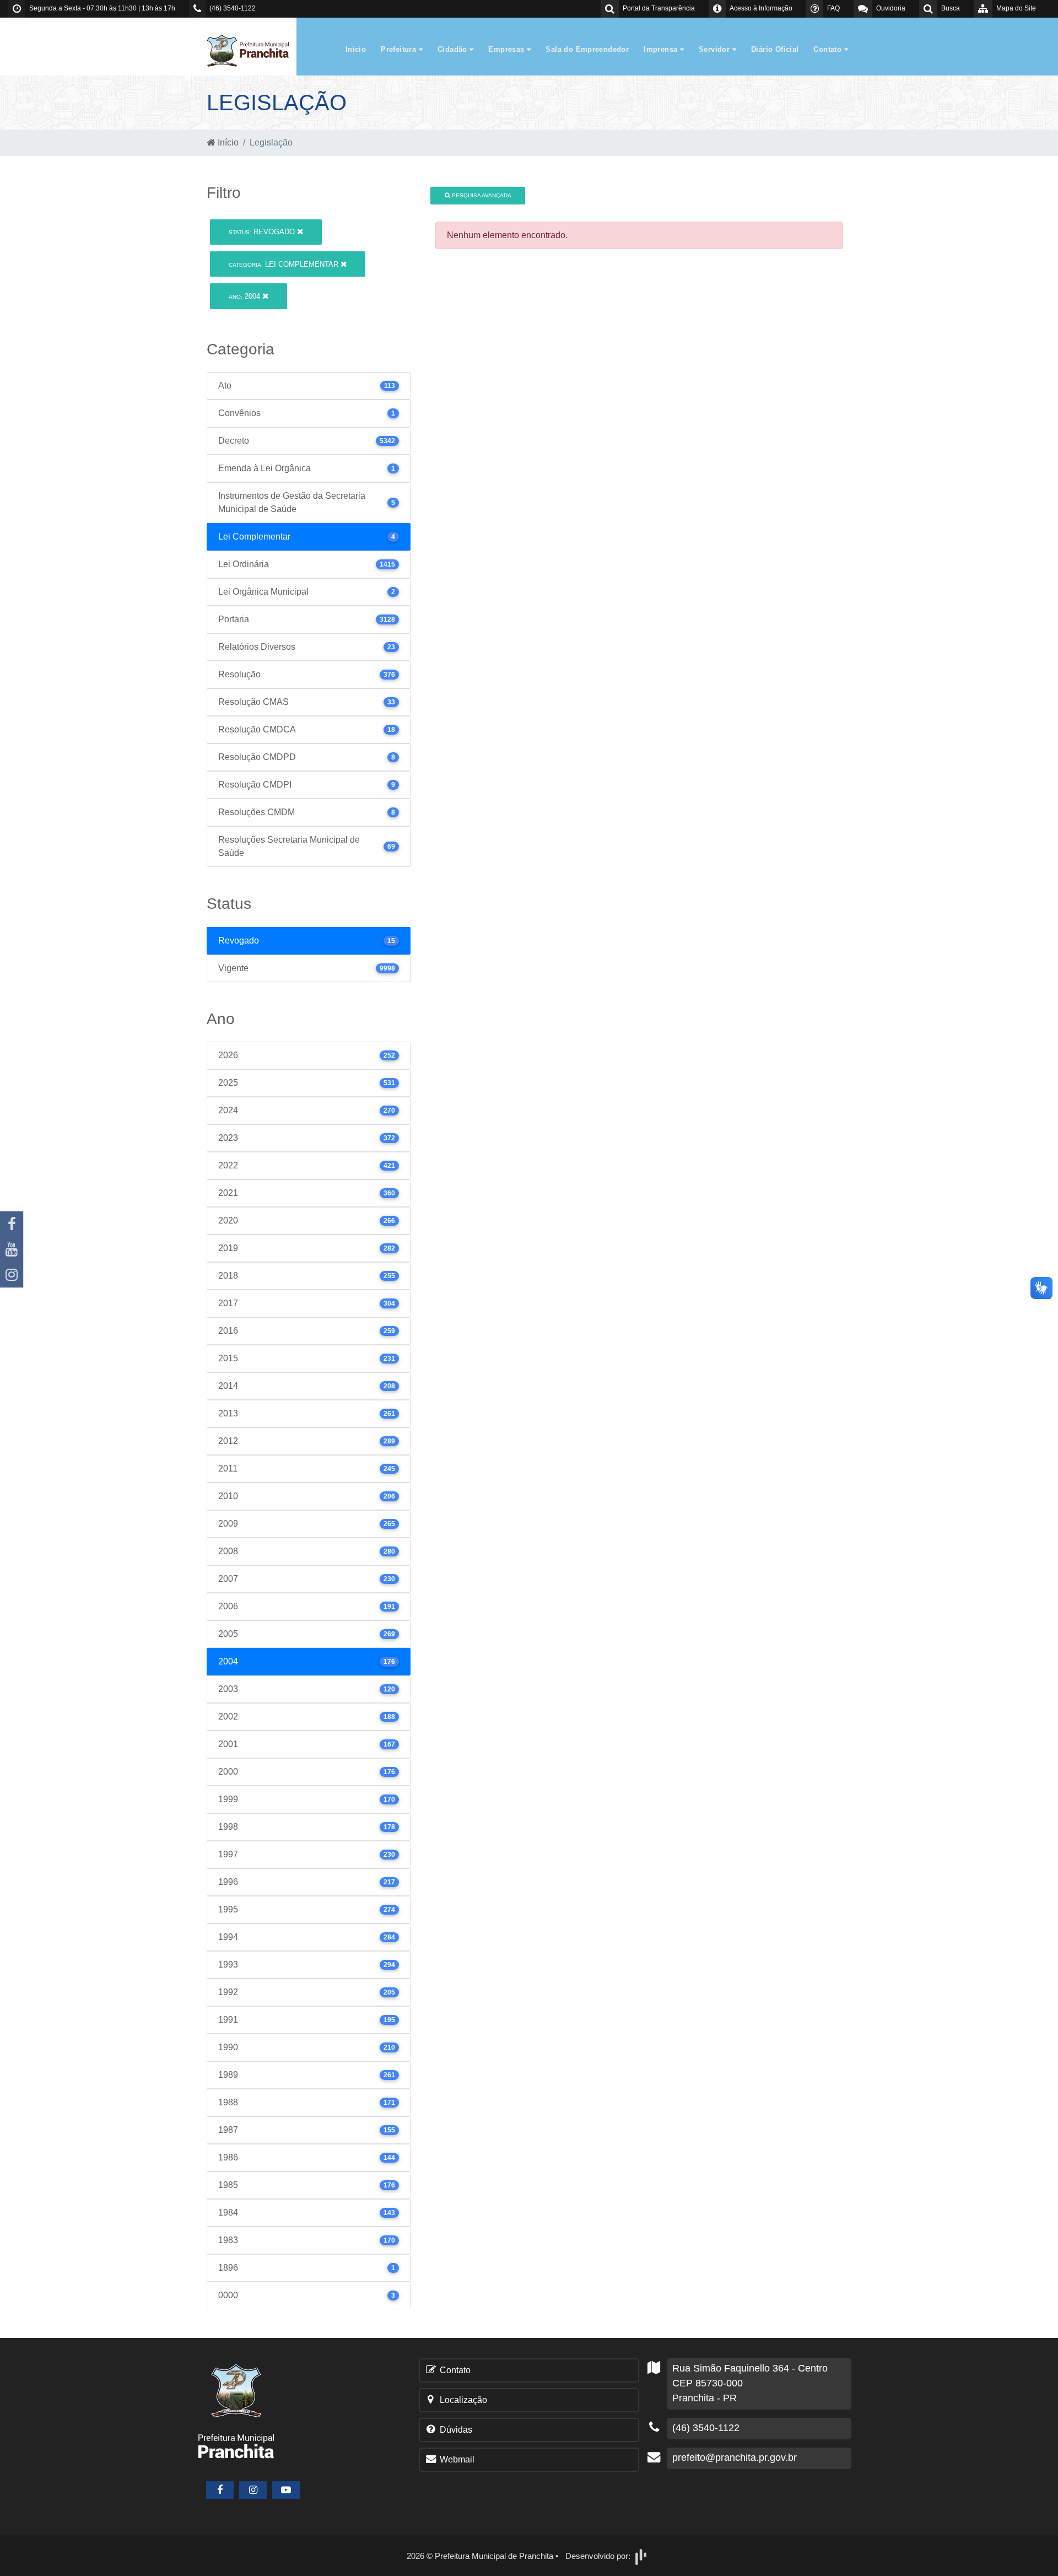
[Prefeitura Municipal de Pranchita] (253, 50)
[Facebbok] (220, 2490)
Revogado (263, 232)
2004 (245, 296)
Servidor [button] (716, 49)
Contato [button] (828, 49)
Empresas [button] (508, 49)
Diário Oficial (775, 49)
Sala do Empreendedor (587, 49)
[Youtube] (12, 1249)
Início (356, 49)
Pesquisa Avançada (481, 195)
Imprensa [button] (662, 49)
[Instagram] (12, 1275)
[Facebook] (12, 1224)
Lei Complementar (285, 264)
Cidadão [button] (454, 49)
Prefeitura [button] (400, 49)
